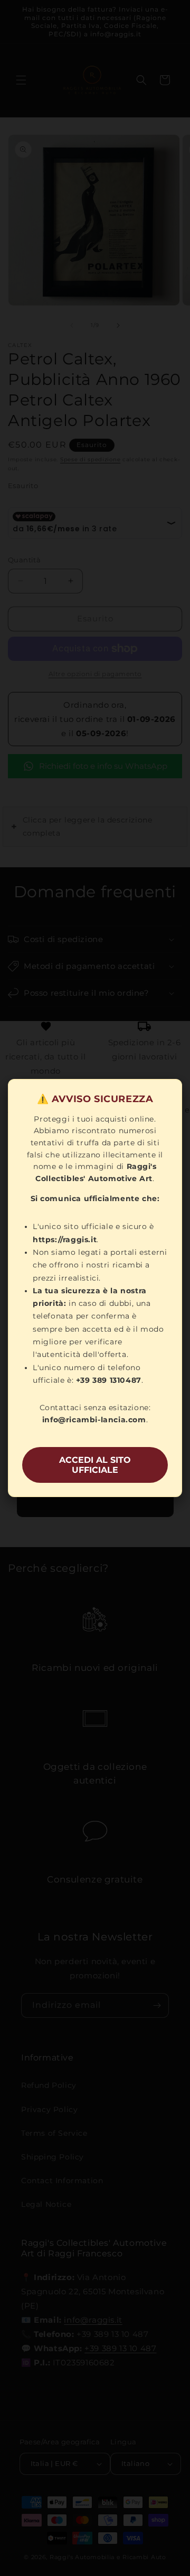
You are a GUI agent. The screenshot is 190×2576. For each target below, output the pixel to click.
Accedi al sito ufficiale (95, 1465)
